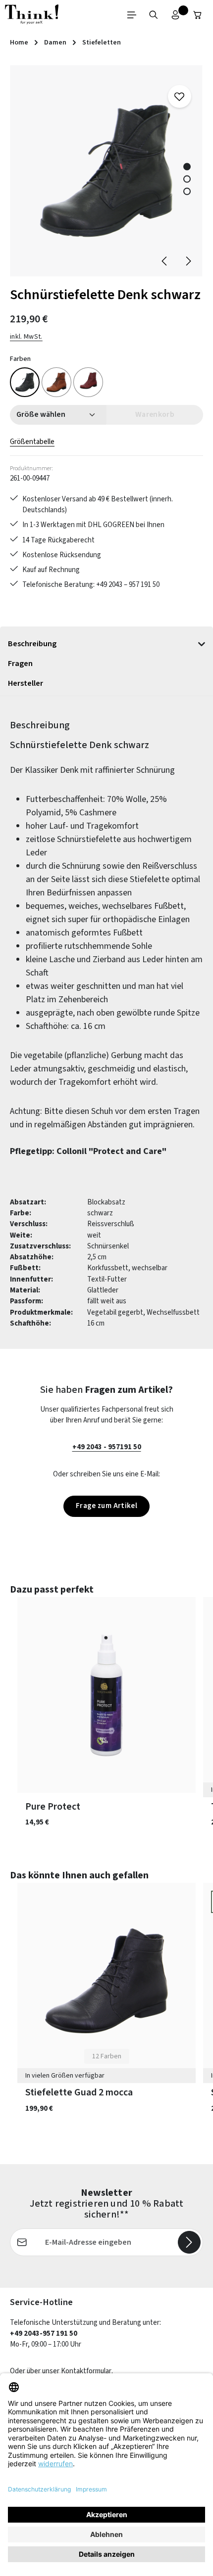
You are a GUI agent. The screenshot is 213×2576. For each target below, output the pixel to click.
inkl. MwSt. (26, 337)
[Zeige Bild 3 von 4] (187, 191)
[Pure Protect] (106, 1695)
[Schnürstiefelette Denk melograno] (88, 382)
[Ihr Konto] (175, 15)
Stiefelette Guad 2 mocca (79, 2093)
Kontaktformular (86, 2371)
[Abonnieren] (189, 2242)
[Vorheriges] (165, 261)
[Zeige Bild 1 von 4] (187, 166)
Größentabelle (32, 442)
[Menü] (132, 15)
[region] (106, 171)
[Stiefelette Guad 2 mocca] (106, 1981)
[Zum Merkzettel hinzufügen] (179, 96)
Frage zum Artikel (106, 1506)
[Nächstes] (188, 261)
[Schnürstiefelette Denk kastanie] (56, 382)
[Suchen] (154, 15)
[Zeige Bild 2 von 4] (187, 179)
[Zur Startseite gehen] (32, 15)
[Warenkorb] (198, 15)
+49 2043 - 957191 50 (107, 1447)
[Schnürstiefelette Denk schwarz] (106, 171)
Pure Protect (53, 1807)
